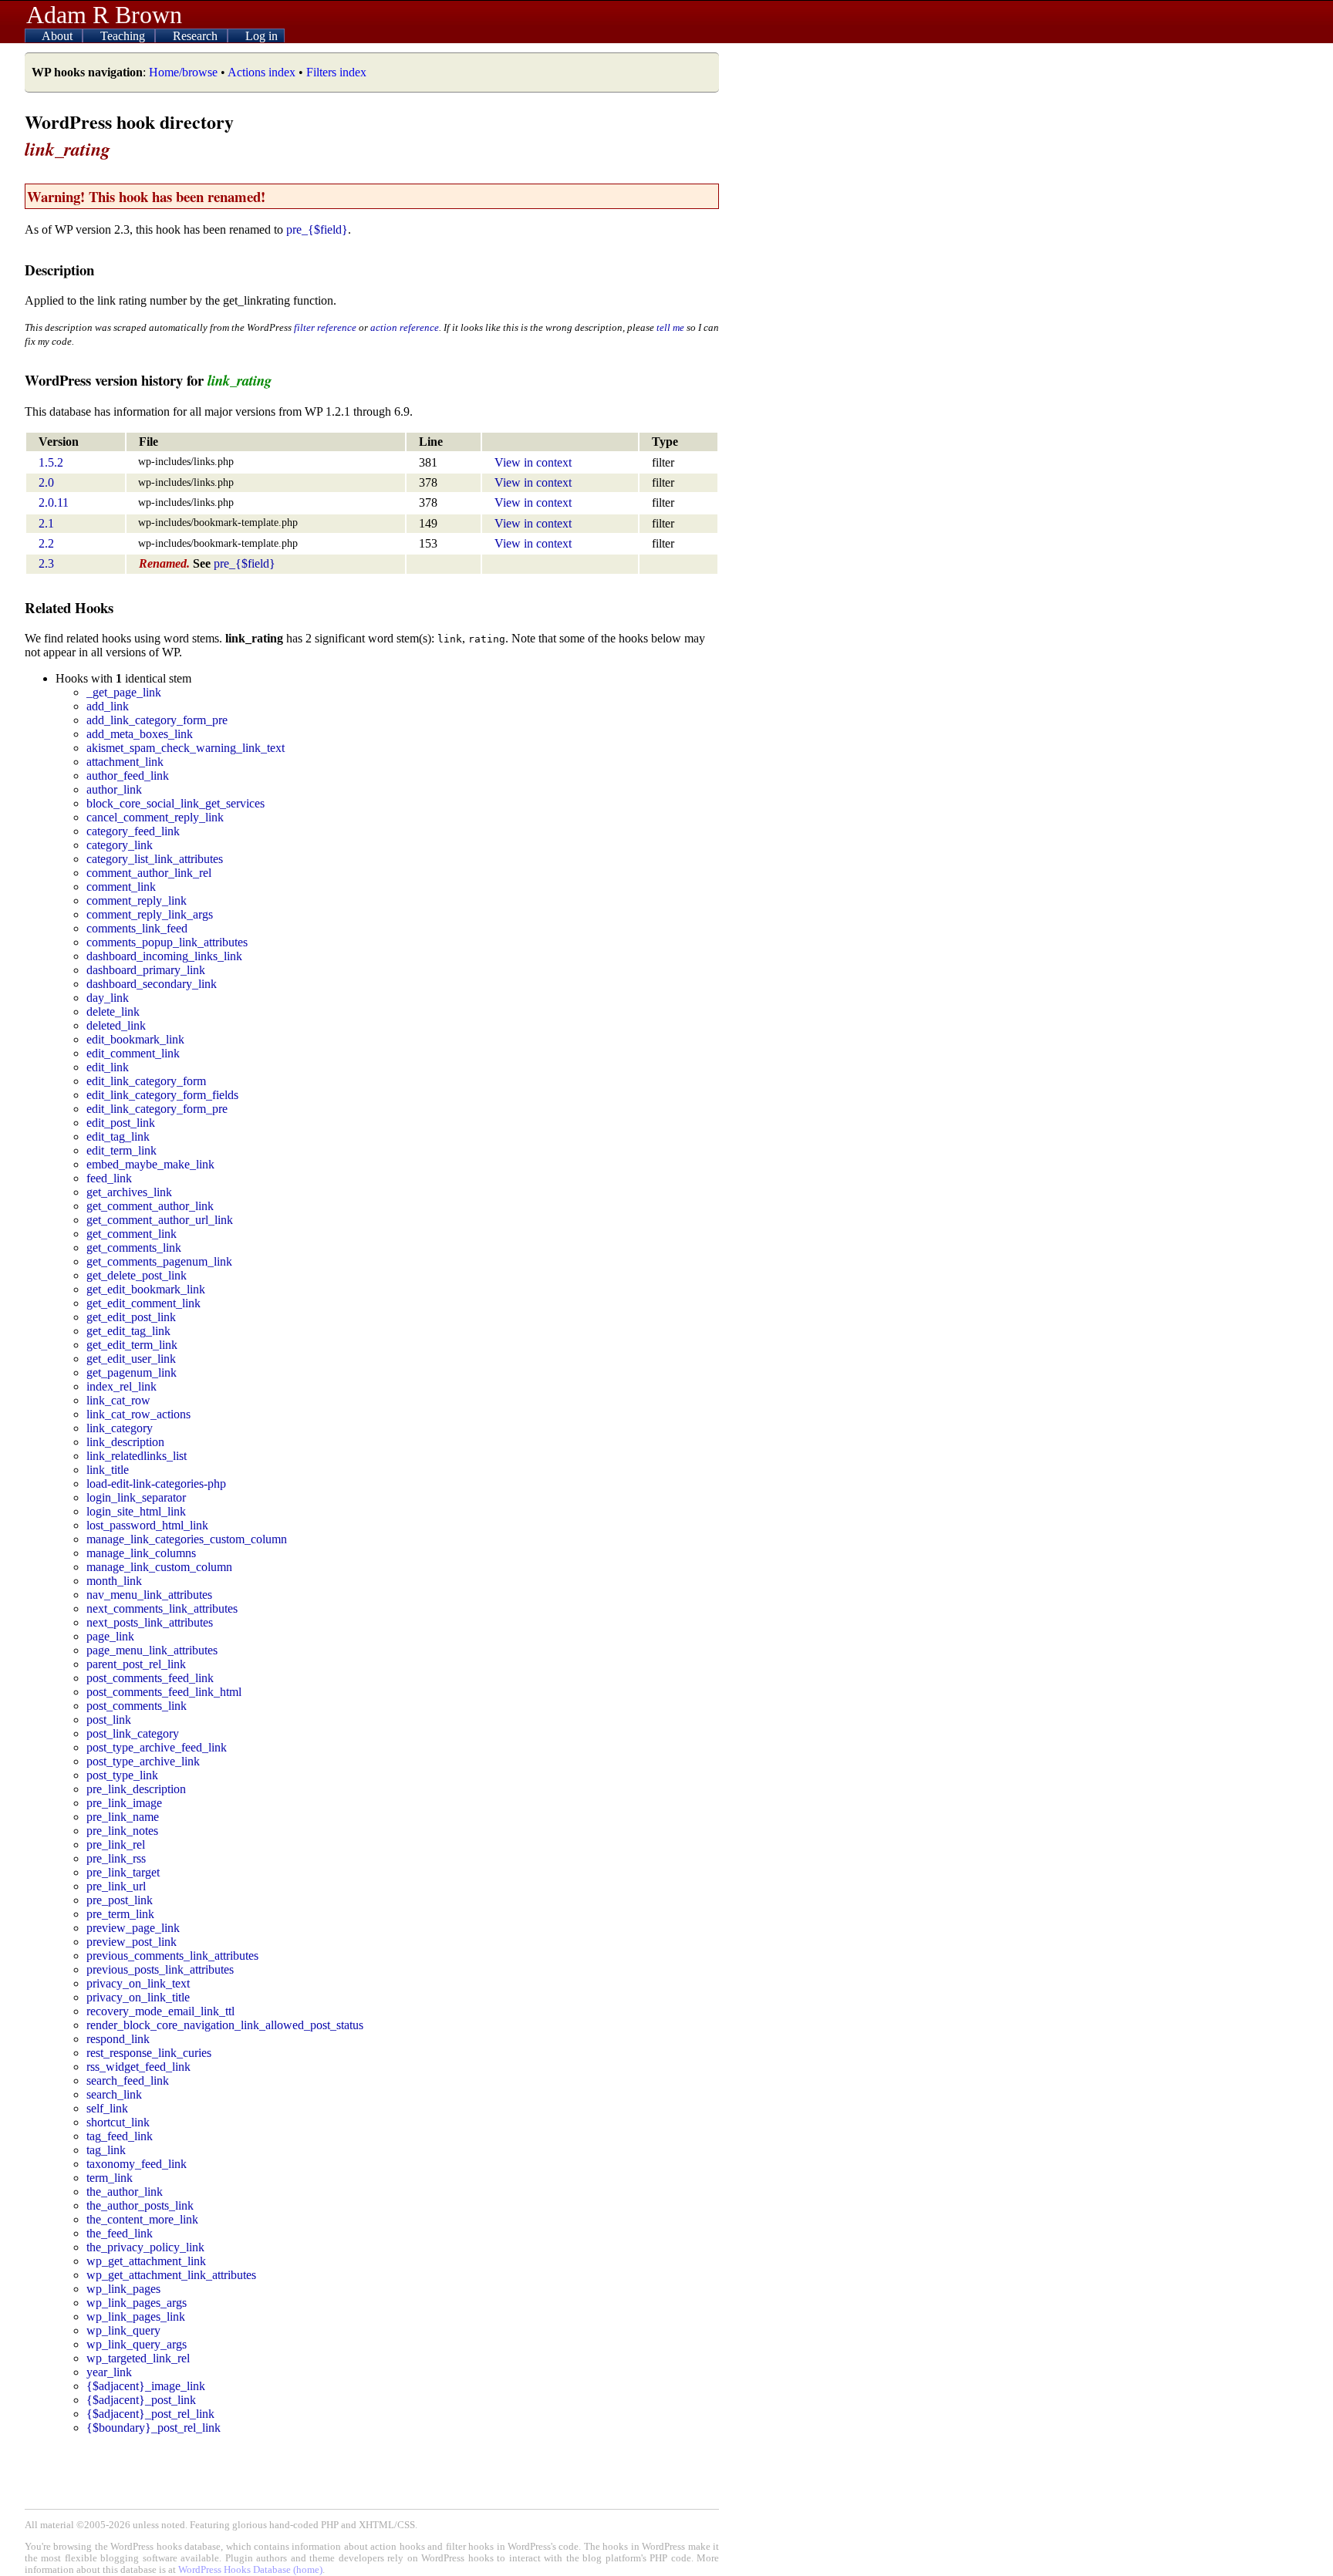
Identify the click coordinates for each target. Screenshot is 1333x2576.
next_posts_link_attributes (150, 1622)
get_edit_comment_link (143, 1303)
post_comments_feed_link (150, 1678)
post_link (109, 1720)
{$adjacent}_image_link (146, 2386)
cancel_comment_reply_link (155, 817)
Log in (262, 36)
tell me (670, 327)
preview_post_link (132, 1942)
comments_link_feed (137, 928)
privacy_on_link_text (138, 1983)
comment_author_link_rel (149, 873)
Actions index (262, 72)
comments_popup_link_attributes (167, 942)
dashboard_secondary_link (152, 984)
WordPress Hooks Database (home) (250, 2570)
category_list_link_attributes (155, 859)
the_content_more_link (142, 2219)
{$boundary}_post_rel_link (154, 2428)
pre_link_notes (122, 1831)
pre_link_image (124, 1803)
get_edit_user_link (131, 1359)
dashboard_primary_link (146, 970)
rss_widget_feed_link (138, 2067)
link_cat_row (118, 1400)
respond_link (118, 2039)
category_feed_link (133, 831)
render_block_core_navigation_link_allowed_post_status (225, 2025)
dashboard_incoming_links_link (164, 956)
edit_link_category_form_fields (162, 1095)
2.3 (46, 563)
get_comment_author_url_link (160, 1220)
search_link (114, 2094)
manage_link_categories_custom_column (187, 1539)
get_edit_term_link (132, 1345)
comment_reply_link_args (150, 914)
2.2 (46, 543)
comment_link (121, 887)
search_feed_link (128, 2080)
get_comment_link (132, 1234)
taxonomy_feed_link (137, 2164)
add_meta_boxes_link (140, 734)
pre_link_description (136, 1789)
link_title (108, 1470)
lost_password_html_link (147, 1525)
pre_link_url (116, 1886)
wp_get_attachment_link (146, 2261)
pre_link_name (123, 1817)
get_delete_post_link (137, 1275)
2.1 (46, 523)
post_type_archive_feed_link (157, 1747)
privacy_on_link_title (138, 1997)
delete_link (113, 1012)
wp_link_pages (123, 2289)
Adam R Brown (104, 15)
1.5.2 (51, 462)
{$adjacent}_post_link (141, 2400)
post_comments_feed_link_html (164, 1692)
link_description (125, 1442)
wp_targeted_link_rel (138, 2358)
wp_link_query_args (137, 2344)
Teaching (124, 36)
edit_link (108, 1067)
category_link (120, 845)
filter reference (325, 327)
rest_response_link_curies (149, 2053)
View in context (533, 462)
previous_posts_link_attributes (160, 1969)
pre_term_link (120, 1914)
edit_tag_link (118, 1136)
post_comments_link (137, 1706)
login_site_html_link (136, 1511)
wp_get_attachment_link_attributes (171, 2275)
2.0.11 (54, 502)
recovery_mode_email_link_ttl (160, 2011)
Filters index (336, 72)
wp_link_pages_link (136, 2316)
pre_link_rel (116, 1844)
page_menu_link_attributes (152, 1650)
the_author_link (125, 2192)
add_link (108, 706)
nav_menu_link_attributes (149, 1595)
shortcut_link (118, 2122)
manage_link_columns (141, 1553)
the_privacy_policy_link (145, 2247)
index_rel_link (121, 1386)
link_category (120, 1428)
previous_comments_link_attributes (172, 1956)
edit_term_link (121, 1150)
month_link (114, 1581)
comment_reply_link (137, 900)
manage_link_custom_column (159, 1567)
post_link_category (133, 1733)
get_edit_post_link (131, 1317)
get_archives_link (129, 1192)
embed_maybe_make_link (150, 1164)
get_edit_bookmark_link (146, 1289)
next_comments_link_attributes (162, 1608)
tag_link (106, 2150)
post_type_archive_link (143, 1761)
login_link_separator (136, 1497)
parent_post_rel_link (136, 1664)
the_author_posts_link (140, 2205)
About (59, 36)
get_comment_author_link (150, 1206)
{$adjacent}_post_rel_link (150, 2414)
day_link (108, 998)
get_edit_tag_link (128, 1331)
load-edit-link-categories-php (156, 1484)
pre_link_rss (116, 1858)
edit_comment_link (133, 1053)
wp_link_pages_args (137, 2303)
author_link (114, 789)
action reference (405, 327)
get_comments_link (134, 1248)
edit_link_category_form (146, 1081)
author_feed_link (128, 775)
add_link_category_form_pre (157, 720)
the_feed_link (120, 2233)
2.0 (46, 482)
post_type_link (122, 1775)
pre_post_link (120, 1900)
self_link (107, 2108)
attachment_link (125, 762)
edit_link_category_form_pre (157, 1109)
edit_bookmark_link (135, 1039)
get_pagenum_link (132, 1372)
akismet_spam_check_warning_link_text (186, 748)
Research (197, 36)
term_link (110, 2178)
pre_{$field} (317, 229)
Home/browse (183, 72)
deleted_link (116, 1025)
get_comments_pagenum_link (159, 1261)
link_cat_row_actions (138, 1414)
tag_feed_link (120, 2136)
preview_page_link (133, 1928)
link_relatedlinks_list (137, 1456)
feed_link (109, 1178)
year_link (109, 2372)
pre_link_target (123, 1872)
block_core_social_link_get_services (175, 803)
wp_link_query (123, 2330)
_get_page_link (124, 692)
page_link (110, 1636)
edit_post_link (121, 1123)
